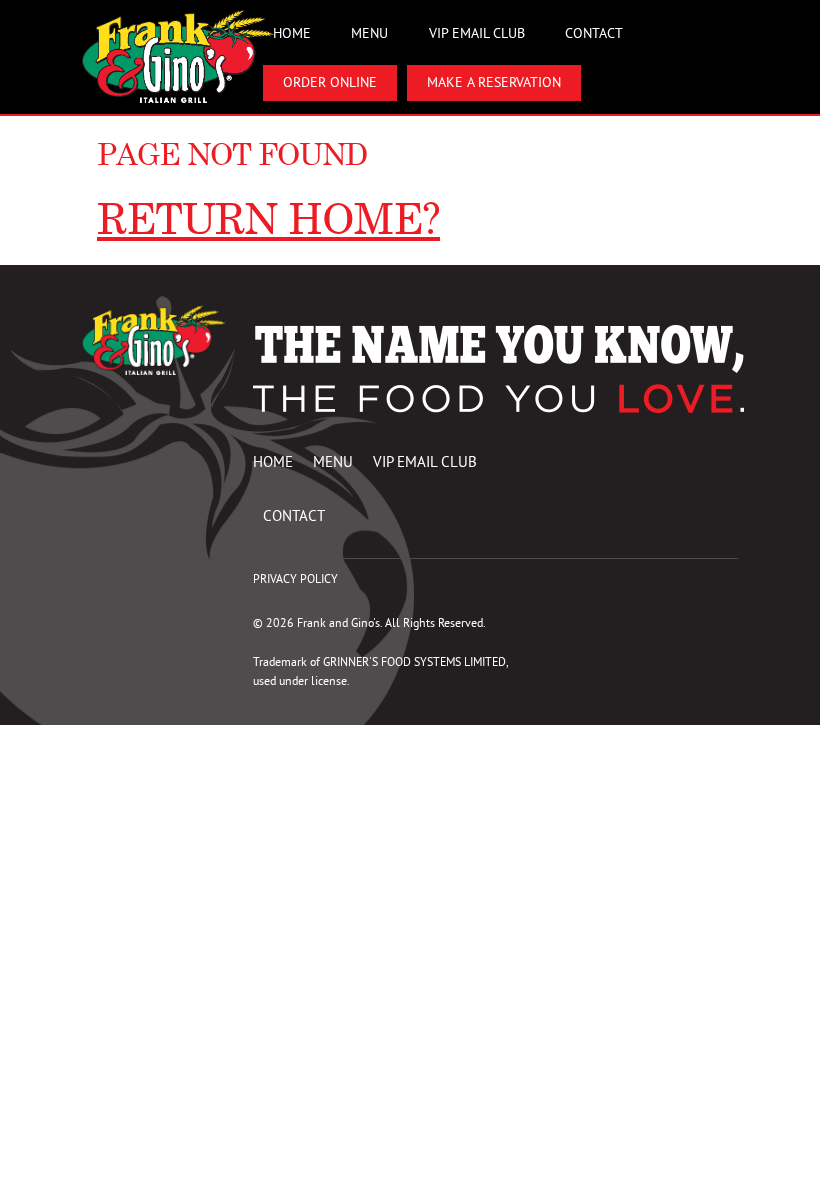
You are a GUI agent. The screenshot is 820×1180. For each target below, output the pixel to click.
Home (292, 33)
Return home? (268, 218)
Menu (369, 33)
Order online (330, 82)
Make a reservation (494, 82)
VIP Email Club (477, 33)
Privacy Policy (295, 578)
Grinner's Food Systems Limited (414, 661)
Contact (594, 33)
